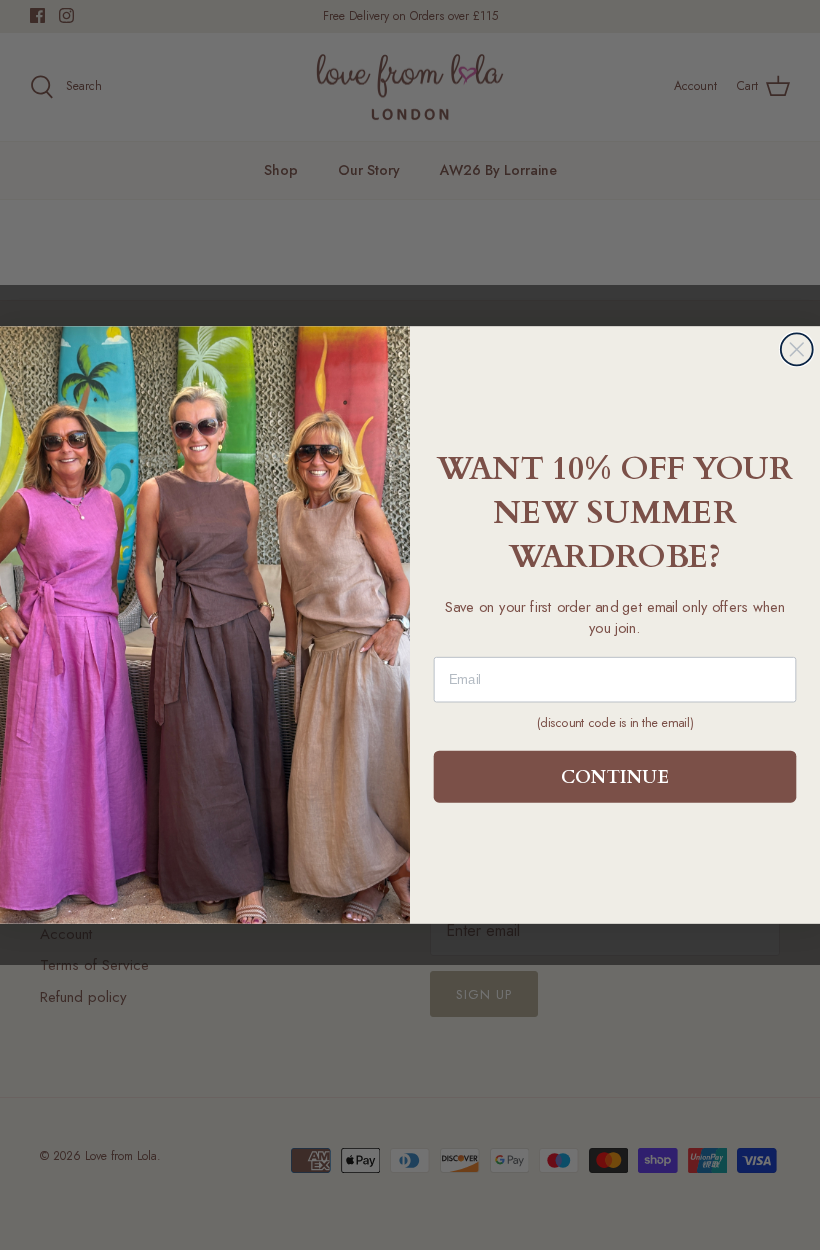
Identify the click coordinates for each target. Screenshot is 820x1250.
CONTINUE (615, 776)
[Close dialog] (797, 349)
